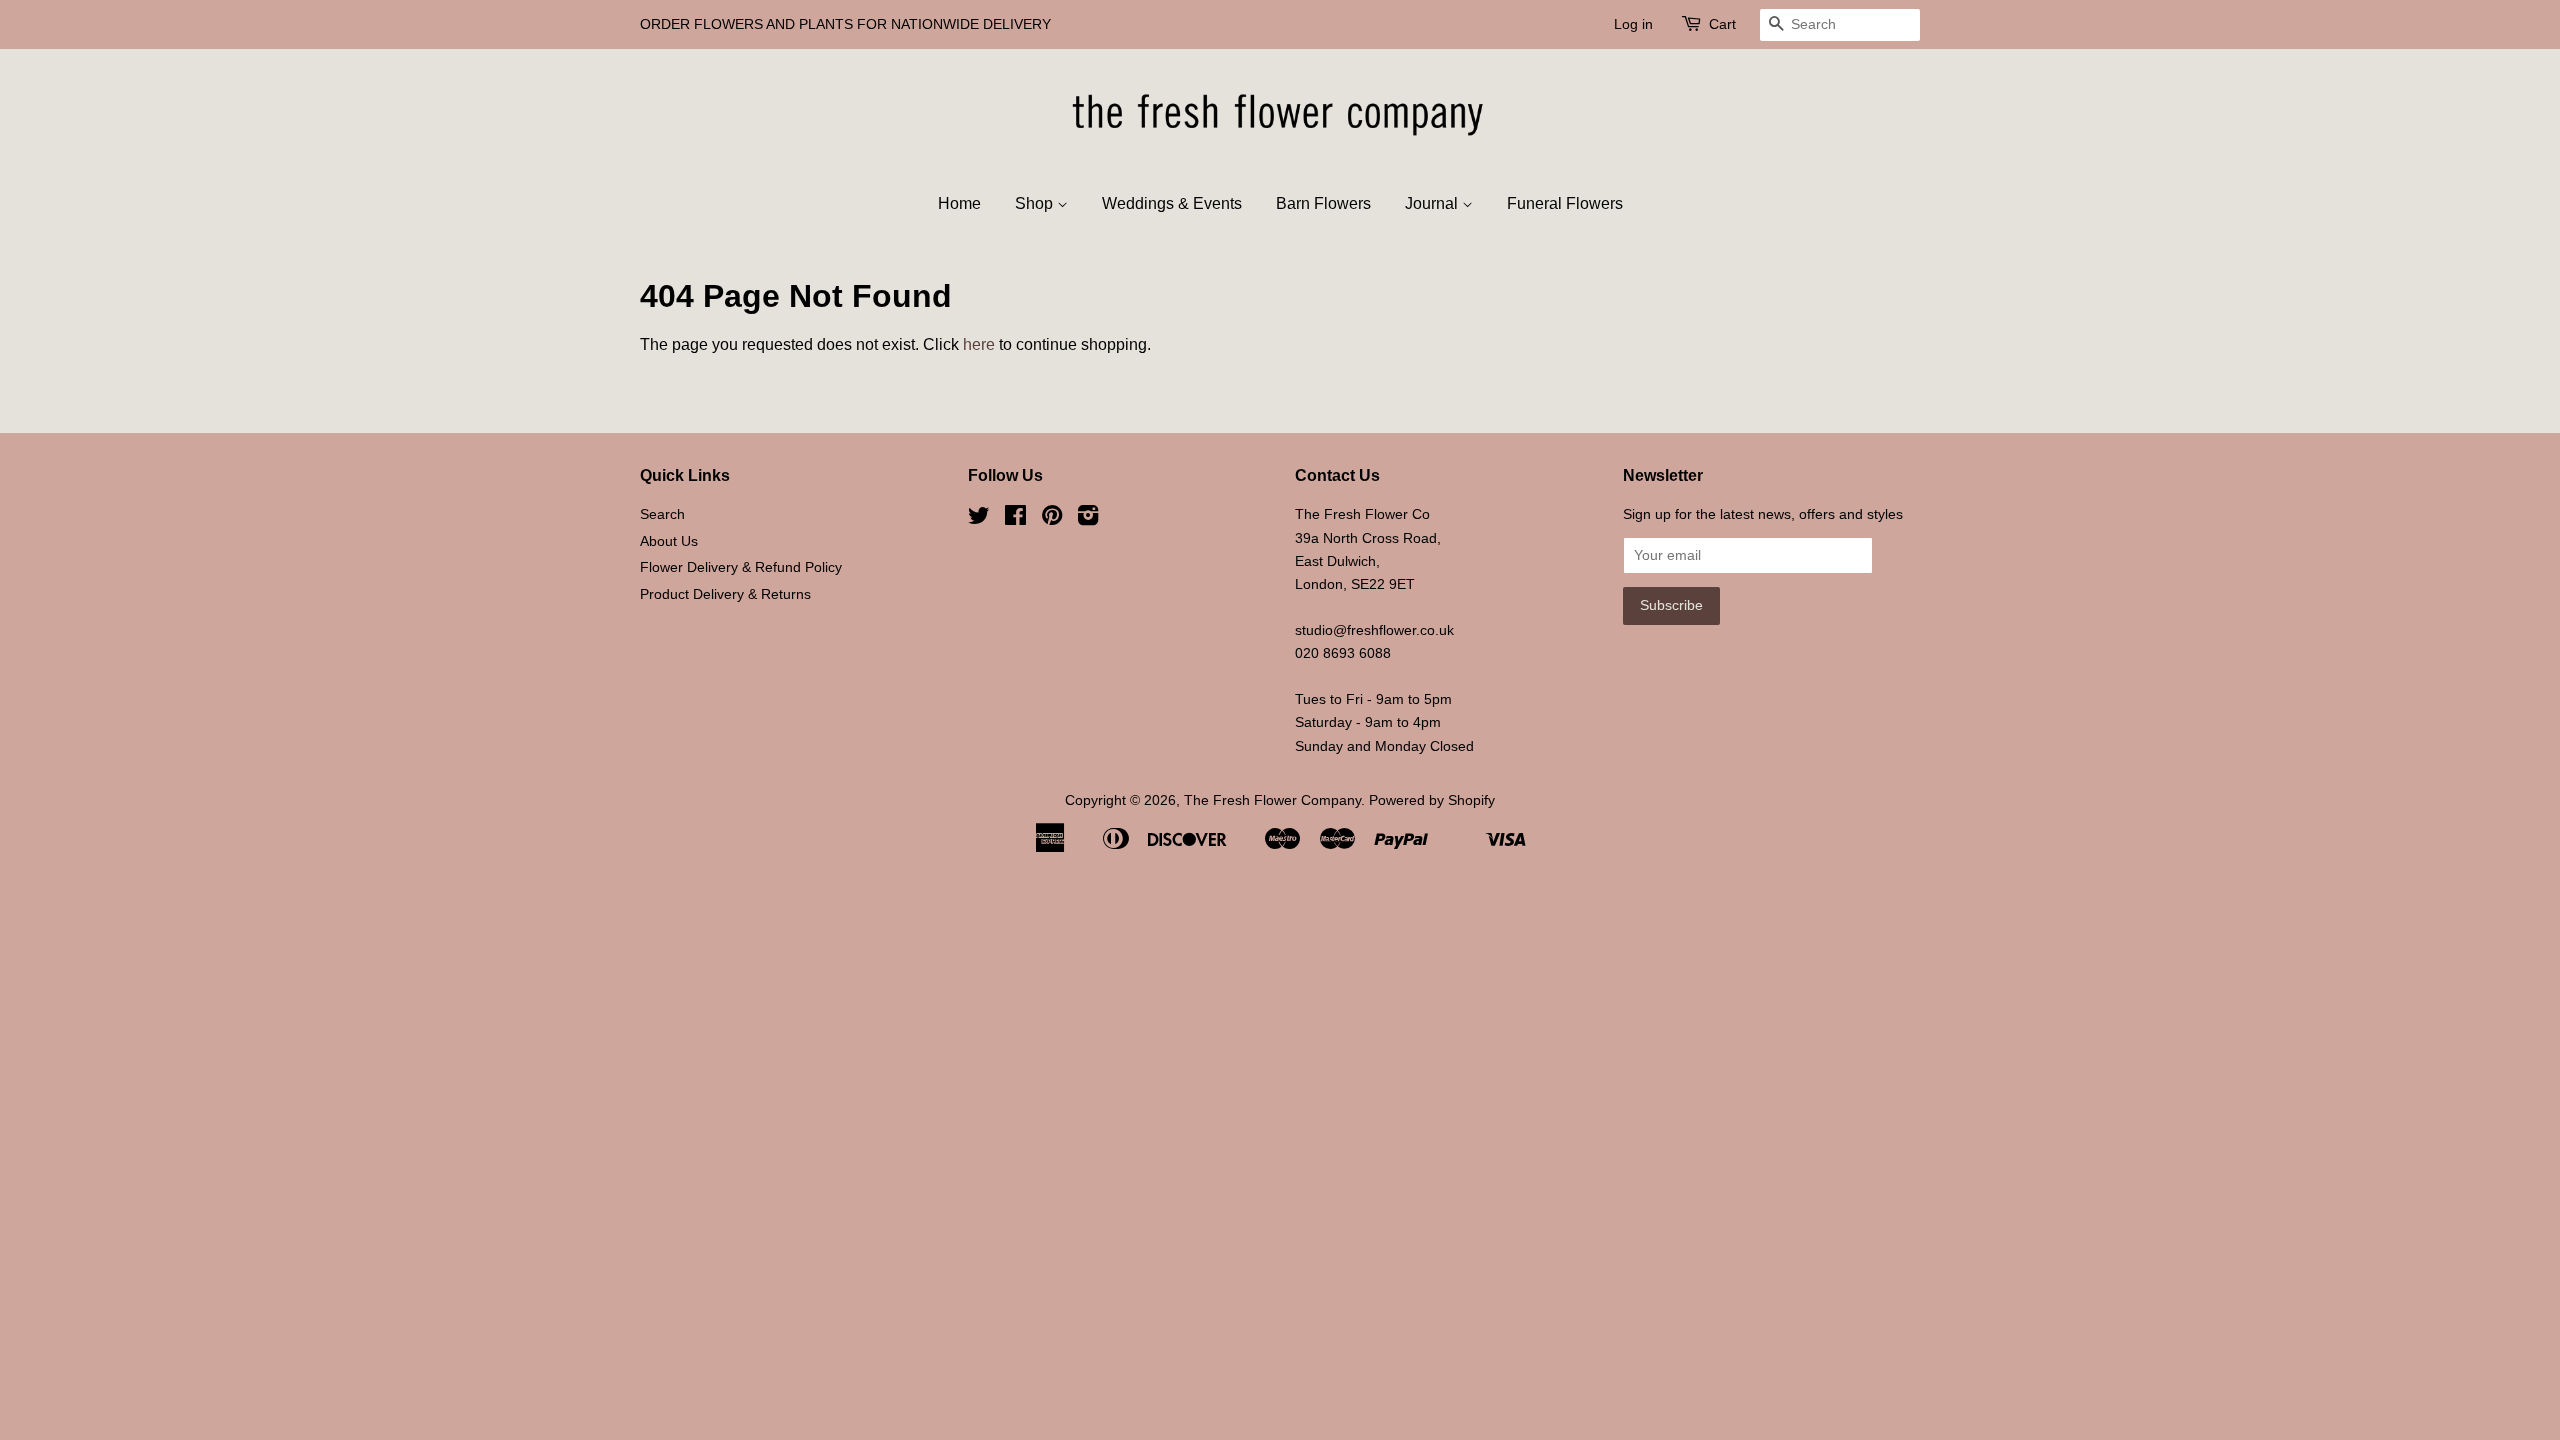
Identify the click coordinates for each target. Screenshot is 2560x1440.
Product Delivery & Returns (725, 594)
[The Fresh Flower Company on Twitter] (979, 519)
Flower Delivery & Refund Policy (741, 567)
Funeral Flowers (1565, 203)
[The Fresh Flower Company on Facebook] (1015, 519)
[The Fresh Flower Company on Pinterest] (1052, 519)
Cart (1722, 24)
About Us (669, 541)
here (979, 344)
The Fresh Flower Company (1272, 800)
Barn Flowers (1323, 203)
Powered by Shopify (1432, 800)
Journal (1433, 203)
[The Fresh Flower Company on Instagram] (1088, 519)
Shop (1036, 203)
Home (959, 203)
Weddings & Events (1172, 203)
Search (662, 514)
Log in (1633, 24)
